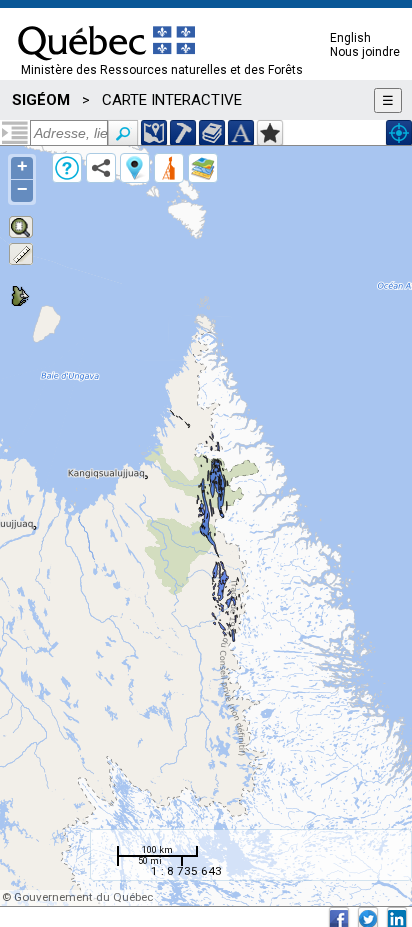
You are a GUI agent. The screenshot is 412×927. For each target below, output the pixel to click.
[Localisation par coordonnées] (154, 133)
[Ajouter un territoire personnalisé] (270, 133)
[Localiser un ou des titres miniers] (183, 133)
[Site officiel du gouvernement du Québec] (106, 67)
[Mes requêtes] (169, 168)
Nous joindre (365, 52)
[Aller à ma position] (399, 133)
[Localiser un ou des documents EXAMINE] (212, 133)
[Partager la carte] (101, 168)
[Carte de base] (203, 168)
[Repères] (135, 168)
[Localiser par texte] (241, 133)
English (350, 38)
